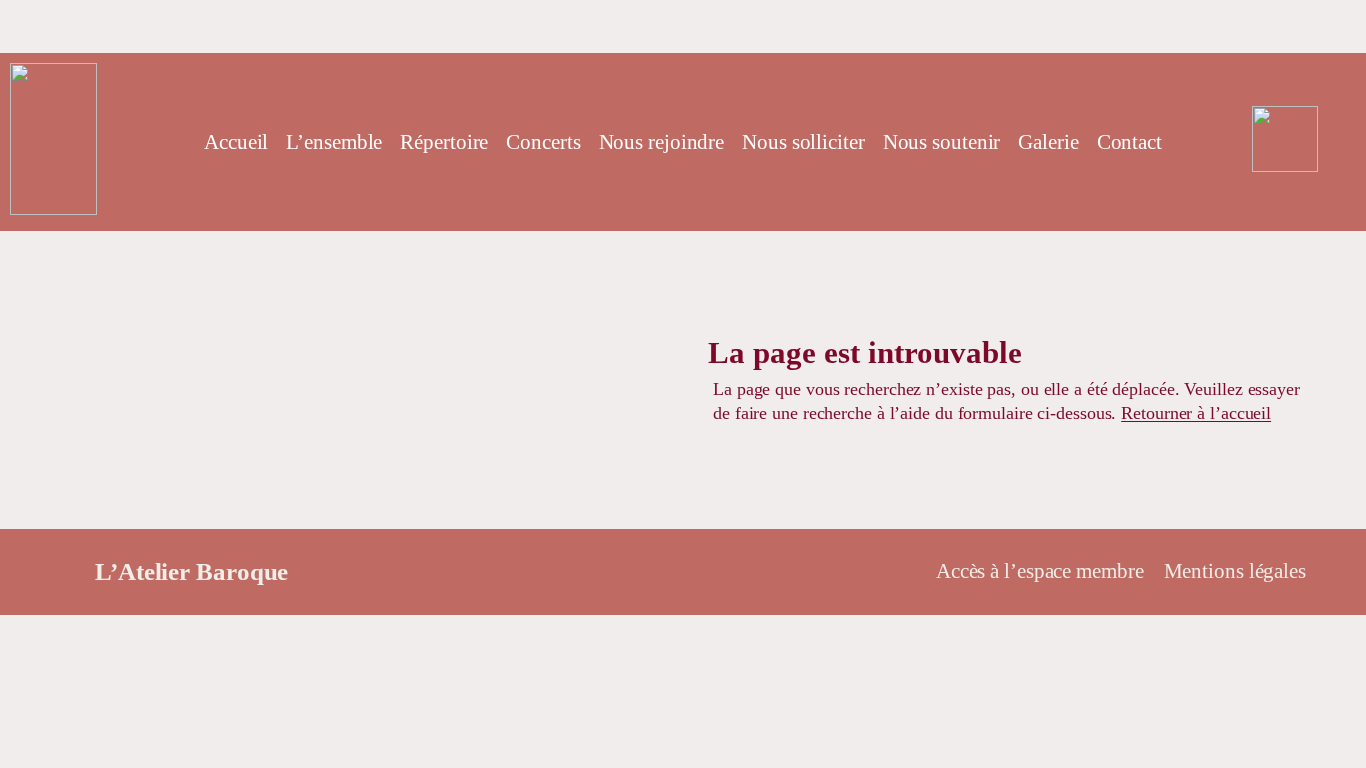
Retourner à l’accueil (1196, 413)
